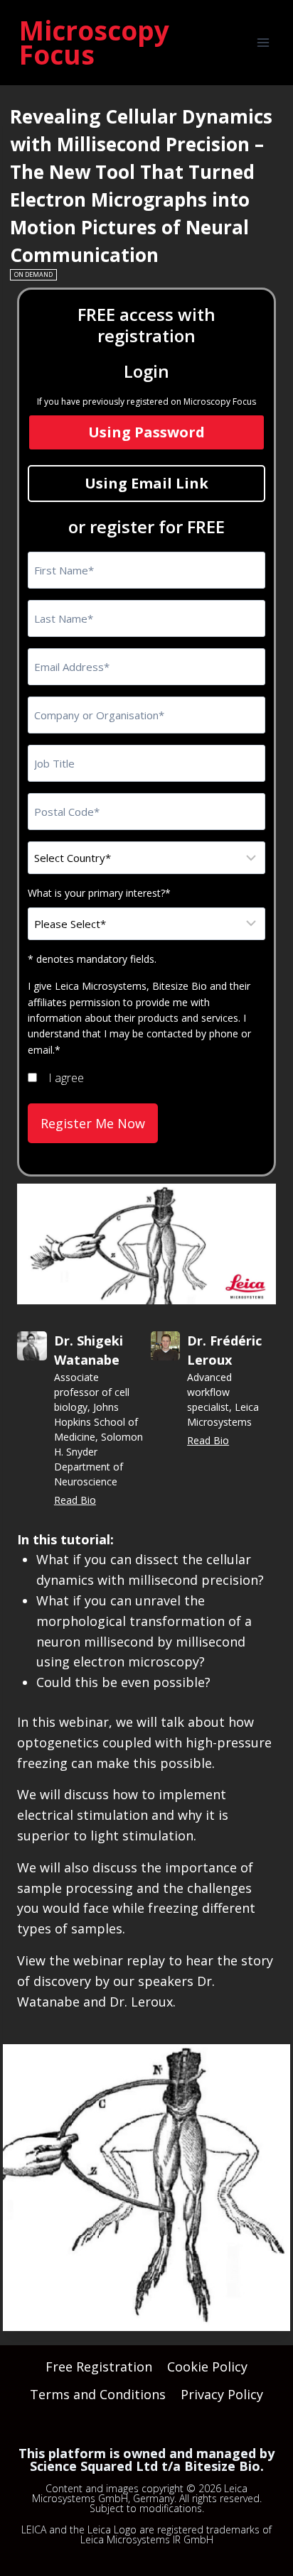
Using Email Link (146, 483)
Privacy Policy (222, 2394)
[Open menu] (263, 42)
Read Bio (75, 1500)
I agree (66, 1078)
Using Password (146, 432)
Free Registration (99, 2367)
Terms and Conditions (98, 2394)
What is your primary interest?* (99, 893)
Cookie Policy (207, 2367)
